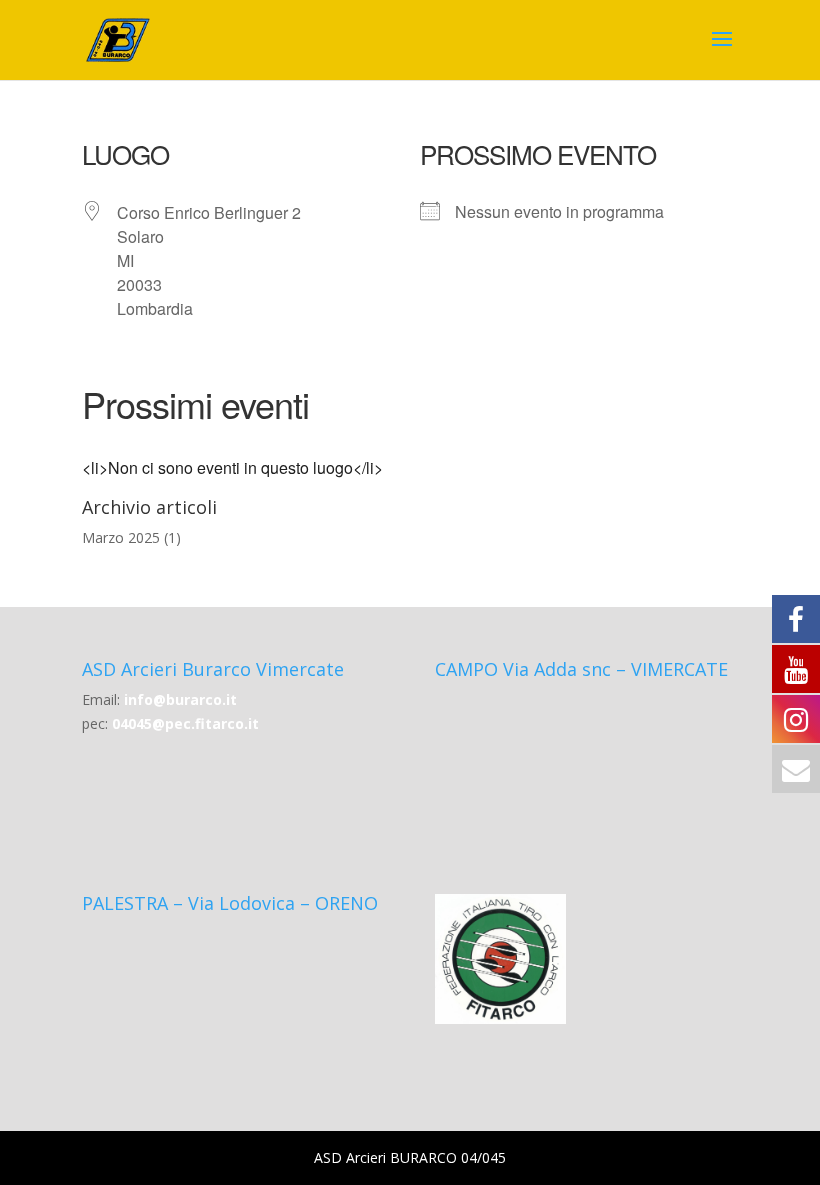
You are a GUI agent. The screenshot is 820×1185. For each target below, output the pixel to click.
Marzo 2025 (121, 537)
